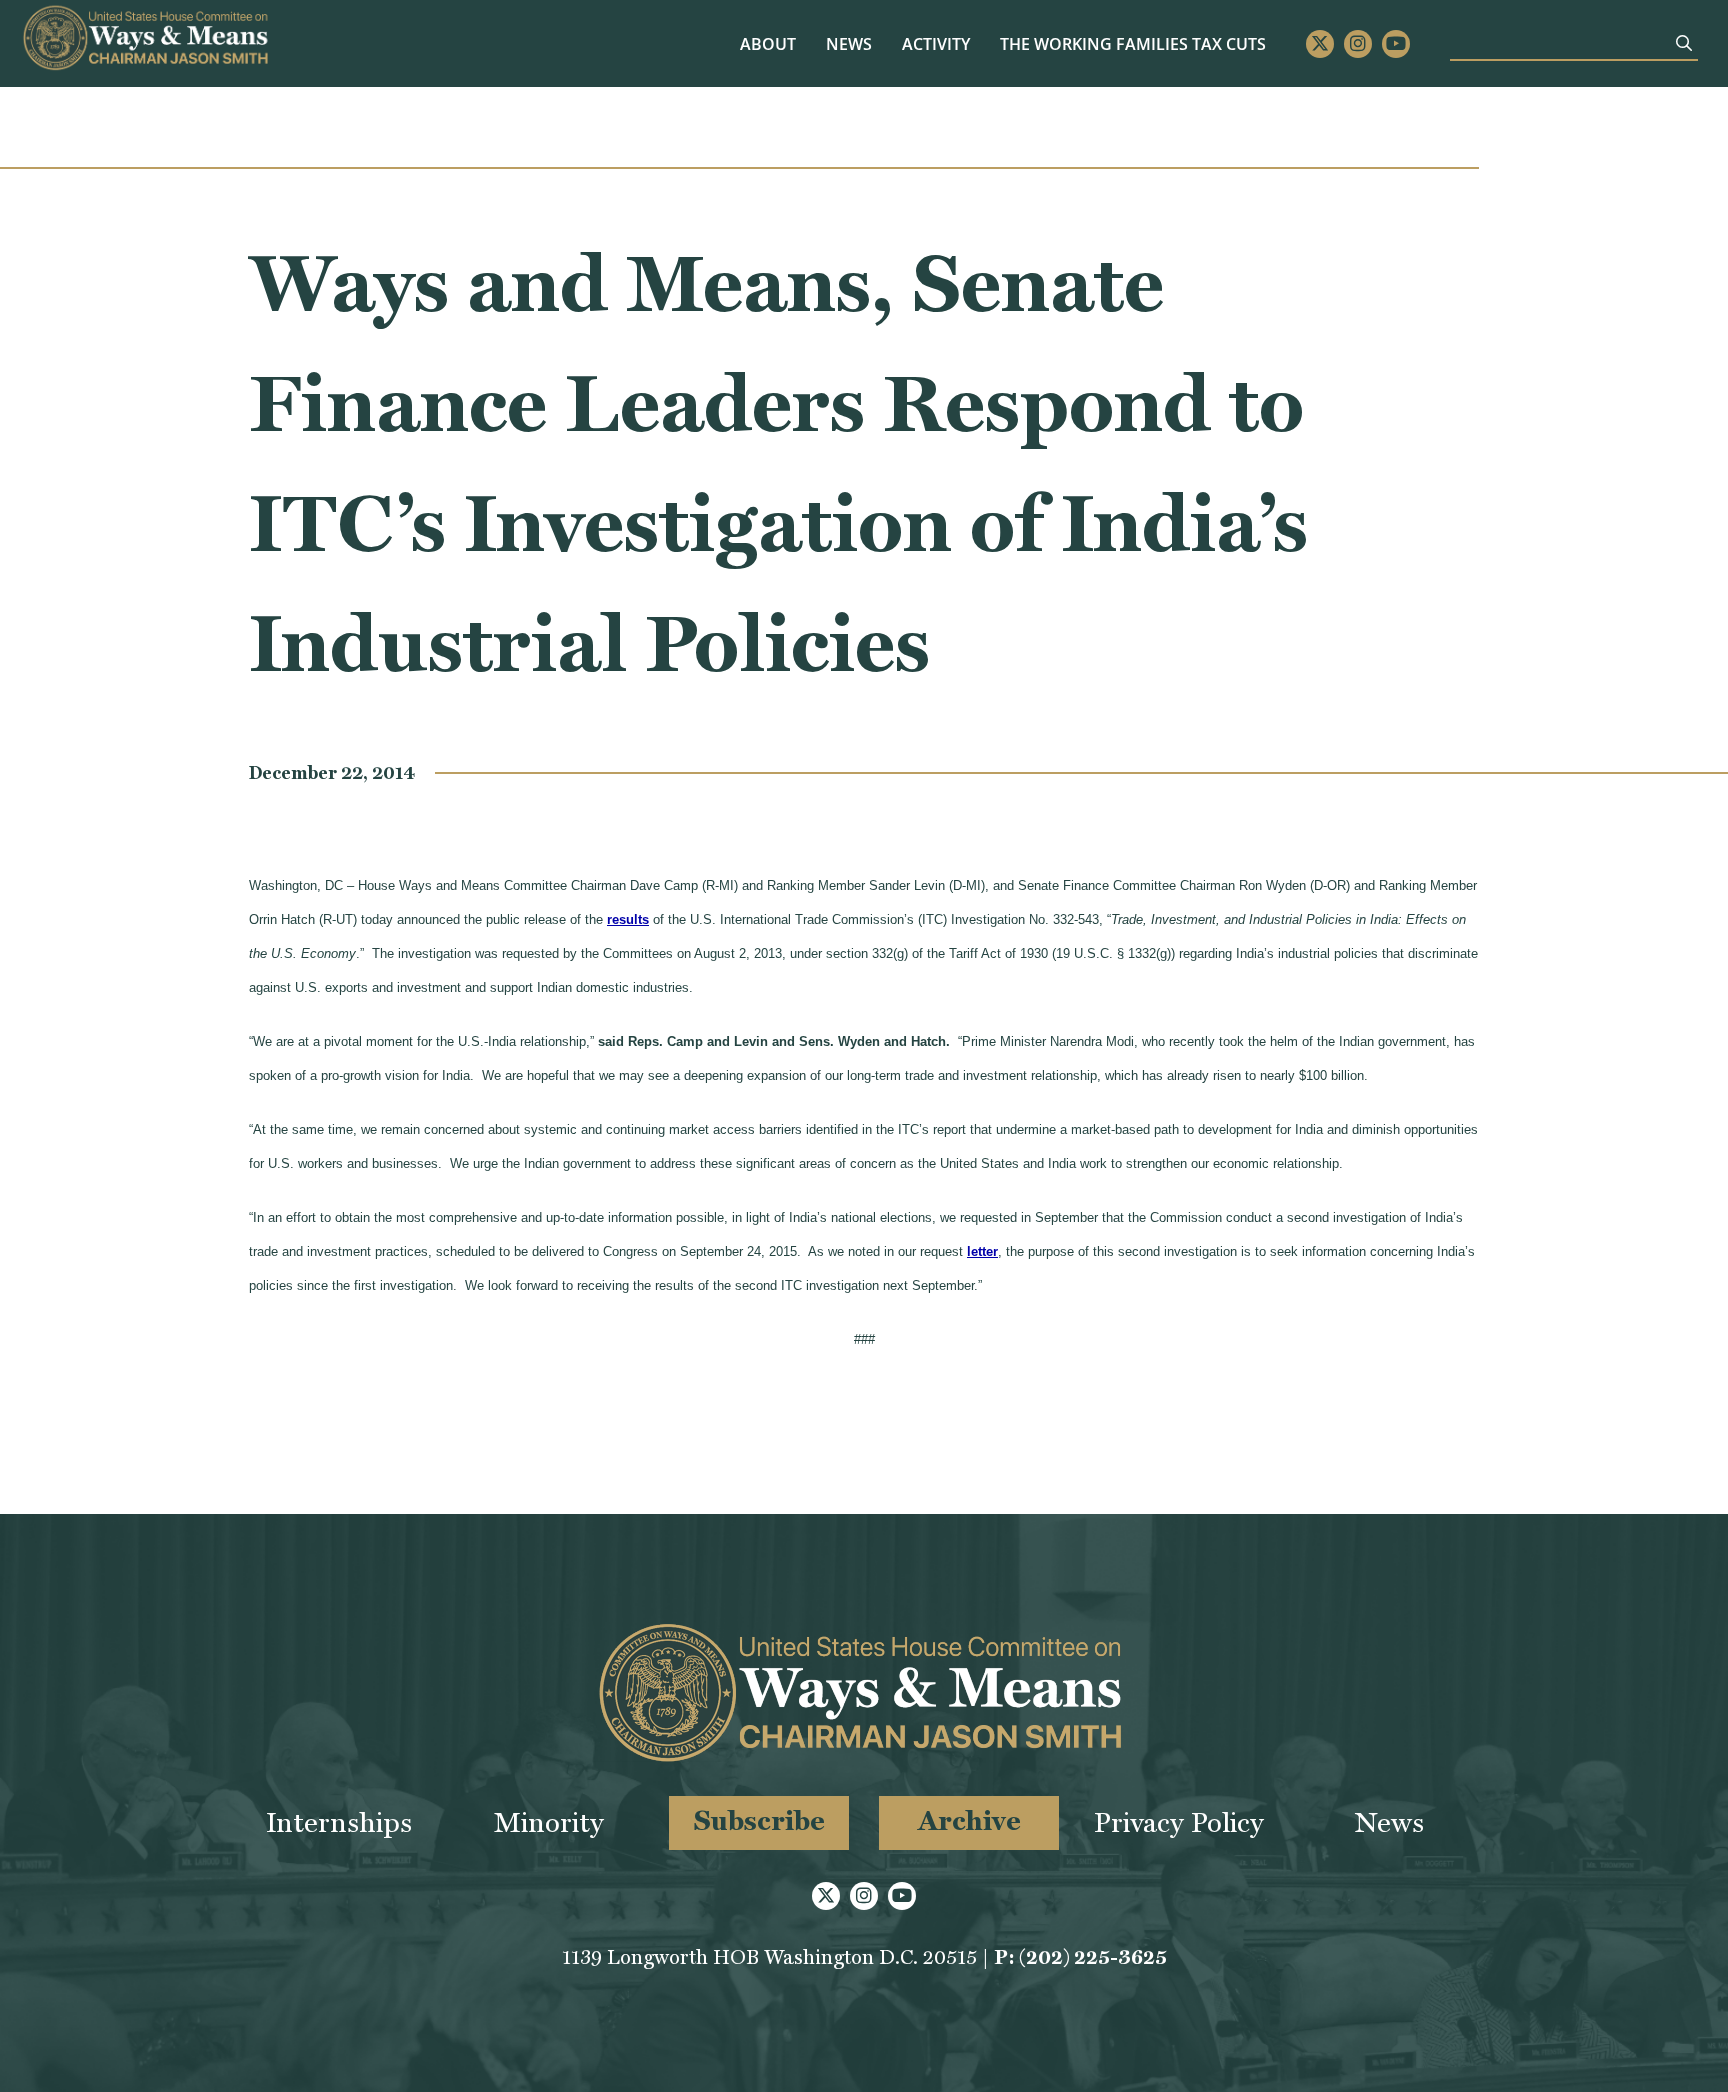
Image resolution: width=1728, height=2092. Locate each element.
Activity (936, 44)
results (628, 919)
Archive (969, 1820)
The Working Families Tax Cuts (1133, 44)
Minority (549, 1822)
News (849, 44)
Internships (339, 1822)
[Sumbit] (1684, 43)
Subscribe (759, 1820)
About (768, 44)
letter (982, 1251)
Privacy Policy (1179, 1822)
